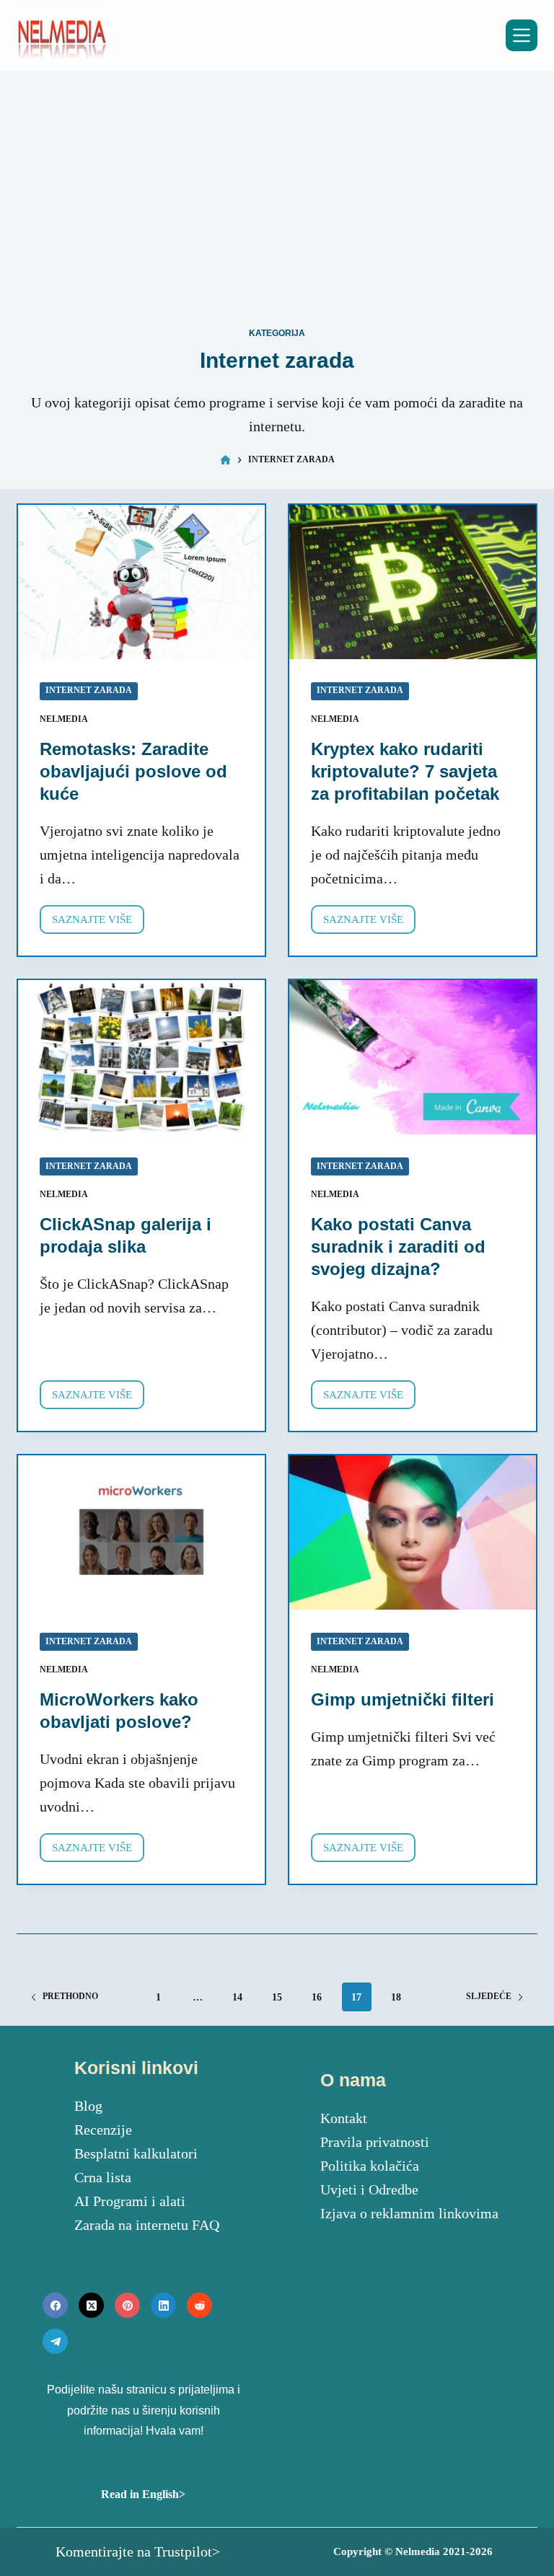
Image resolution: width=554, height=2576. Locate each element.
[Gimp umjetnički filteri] (413, 1532)
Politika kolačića (370, 2166)
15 (277, 1997)
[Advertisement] (277, 200)
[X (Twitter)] (91, 2305)
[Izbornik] (522, 35)
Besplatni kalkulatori (136, 2153)
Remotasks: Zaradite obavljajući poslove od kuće (133, 771)
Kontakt (344, 2118)
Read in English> (143, 2494)
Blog (88, 2106)
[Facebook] (55, 2305)
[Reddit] (199, 2305)
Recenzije (103, 2130)
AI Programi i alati (130, 2201)
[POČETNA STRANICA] (225, 460)
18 (396, 1997)
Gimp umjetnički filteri (403, 1699)
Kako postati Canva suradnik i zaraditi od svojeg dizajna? (398, 1247)
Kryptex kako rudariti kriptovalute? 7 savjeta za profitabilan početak (405, 771)
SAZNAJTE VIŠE (98, 924)
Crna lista (103, 2177)
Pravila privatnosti (375, 2142)
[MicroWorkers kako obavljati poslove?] (141, 1532)
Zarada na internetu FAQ (147, 2225)
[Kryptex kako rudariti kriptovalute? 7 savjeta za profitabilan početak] (413, 582)
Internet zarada (89, 690)
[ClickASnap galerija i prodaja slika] (141, 1057)
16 (317, 1997)
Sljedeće (489, 1996)
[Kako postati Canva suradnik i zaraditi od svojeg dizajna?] (413, 1057)
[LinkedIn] (163, 2305)
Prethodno (70, 1996)
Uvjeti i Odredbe (369, 2189)
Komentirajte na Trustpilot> (138, 2551)
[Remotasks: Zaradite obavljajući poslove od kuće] (141, 582)
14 (237, 1997)
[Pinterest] (127, 2305)
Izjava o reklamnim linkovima (409, 2213)
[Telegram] (55, 2341)
